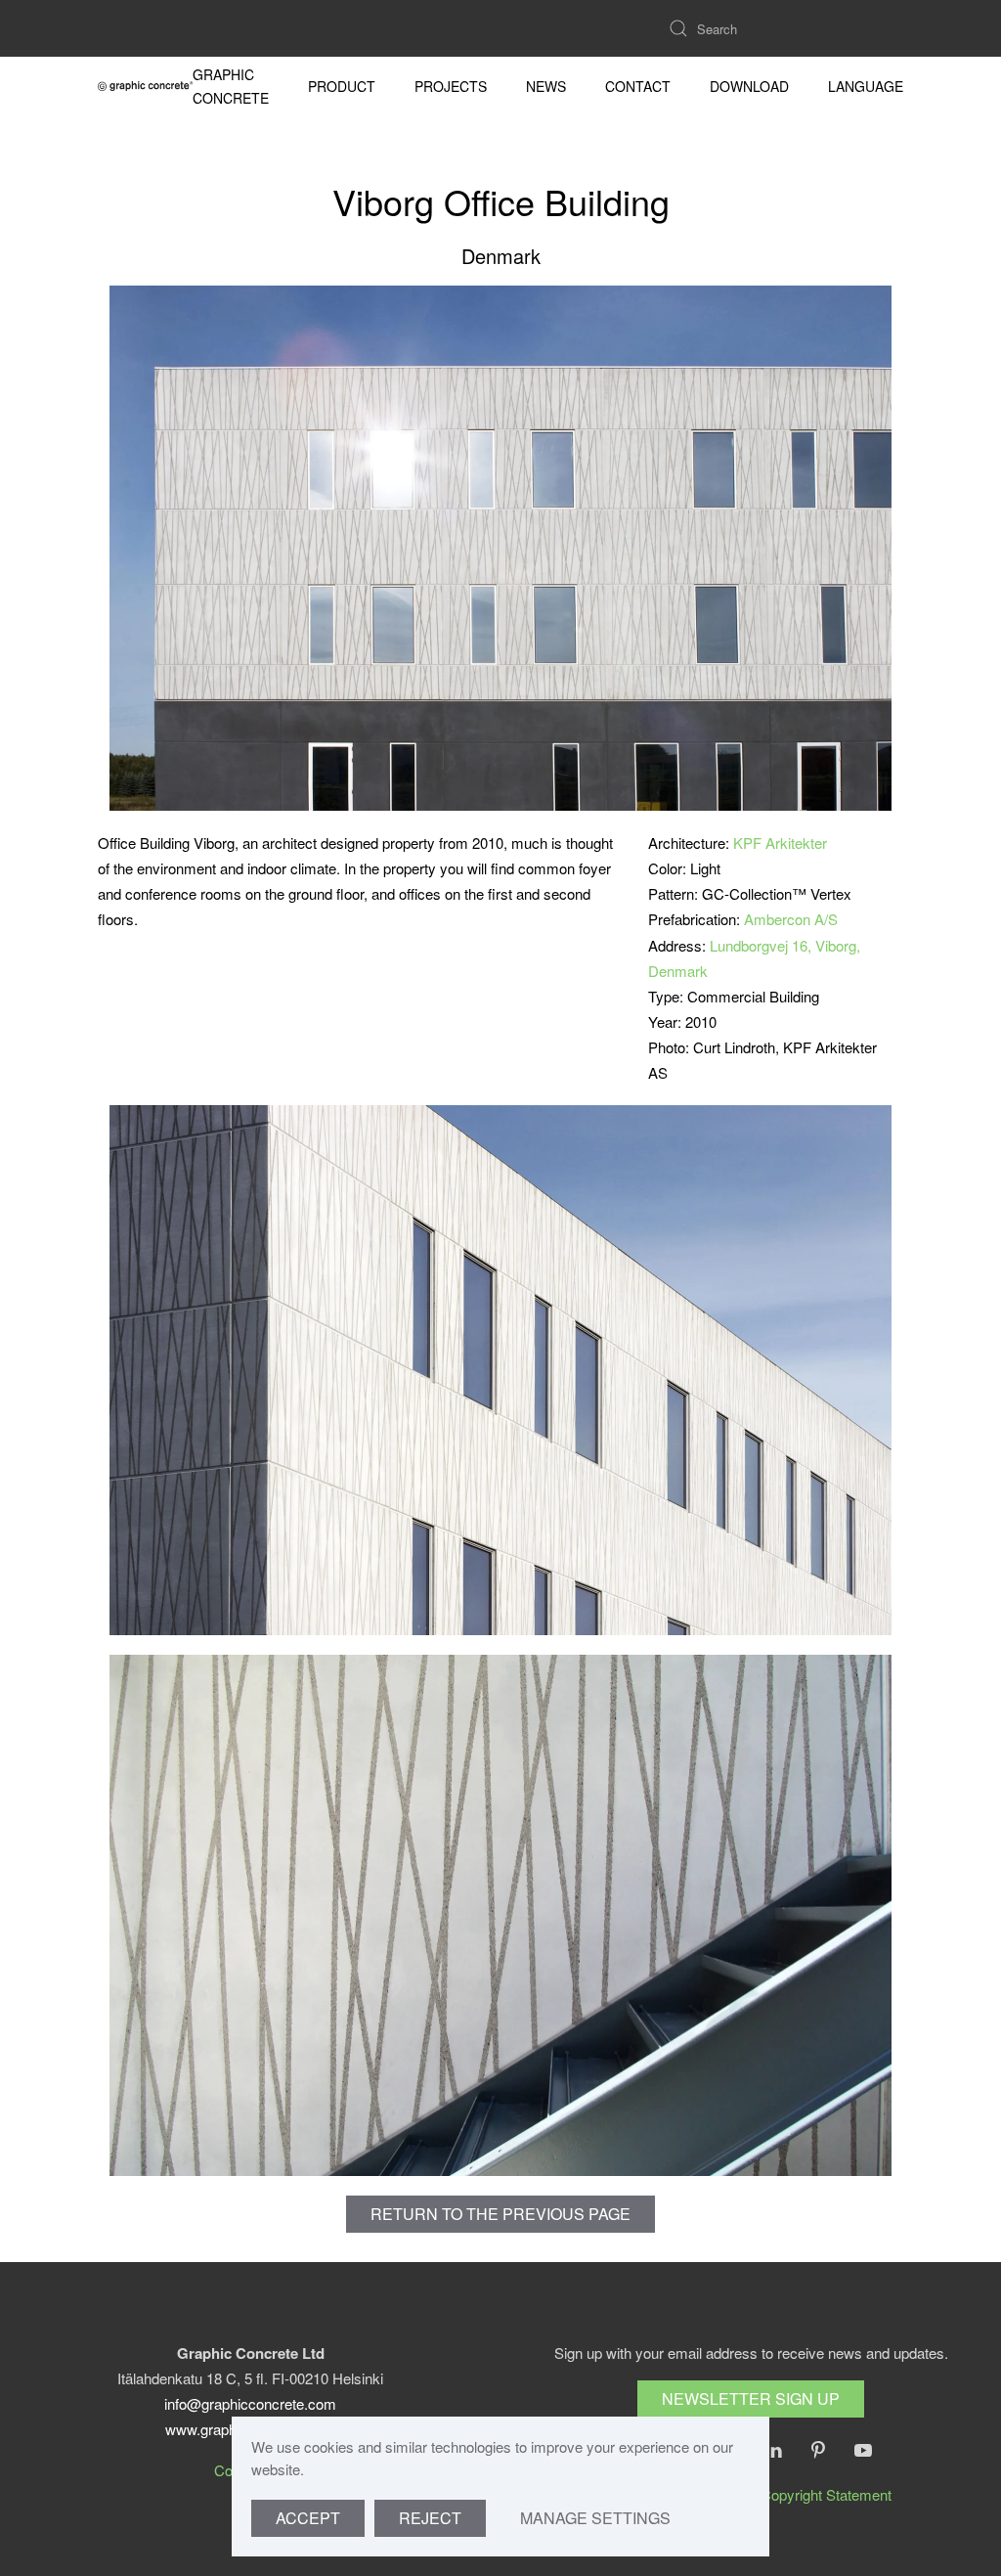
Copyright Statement (826, 2494)
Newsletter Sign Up (751, 2398)
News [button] (546, 86)
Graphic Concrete (231, 86)
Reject (430, 2518)
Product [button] (342, 86)
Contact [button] (638, 86)
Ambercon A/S (791, 919)
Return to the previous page (500, 2214)
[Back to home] (145, 86)
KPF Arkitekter (780, 843)
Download (749, 86)
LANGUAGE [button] (866, 86)
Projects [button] (451, 86)
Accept (308, 2518)
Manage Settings (595, 2518)
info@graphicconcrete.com (250, 2403)
